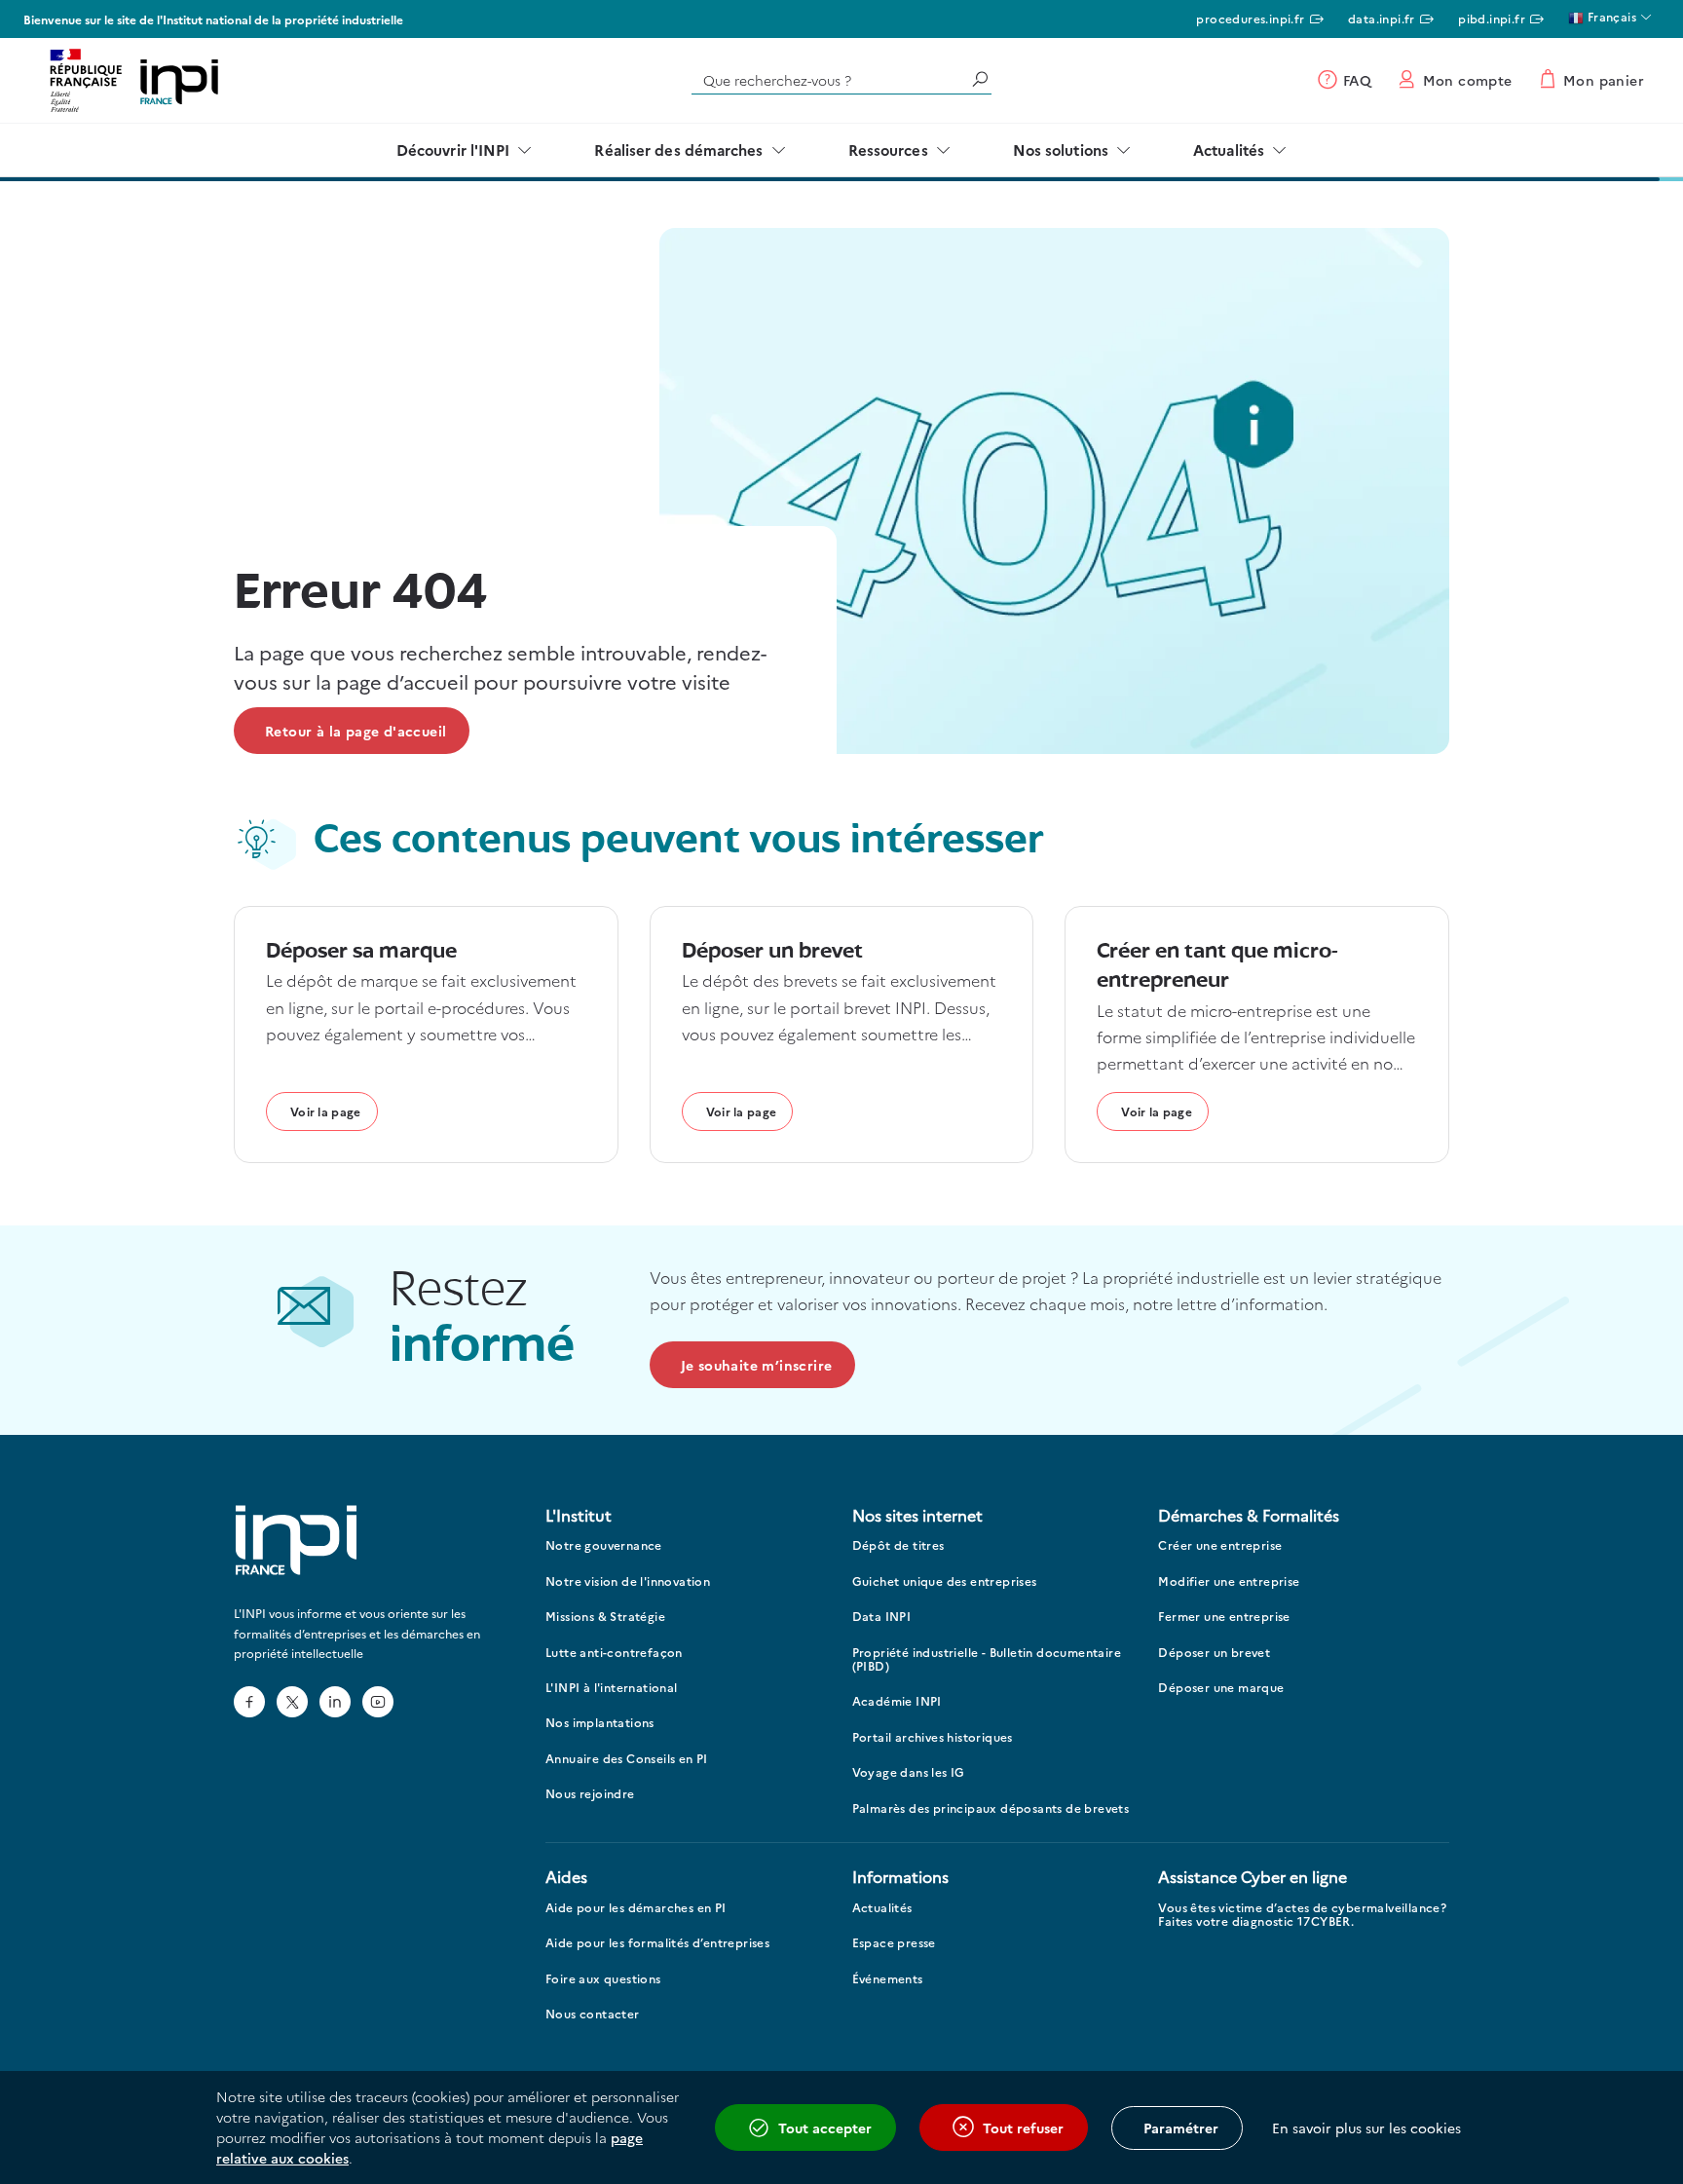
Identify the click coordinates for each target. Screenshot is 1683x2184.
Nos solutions (1061, 150)
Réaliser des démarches (678, 150)
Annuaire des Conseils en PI (627, 1759)
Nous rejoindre (590, 1794)
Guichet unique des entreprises (945, 1582)
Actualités (1229, 150)
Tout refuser (1023, 2128)
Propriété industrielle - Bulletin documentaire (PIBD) (987, 1659)
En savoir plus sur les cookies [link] (1366, 2128)
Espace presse (894, 1943)
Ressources (888, 150)
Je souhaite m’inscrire (757, 1365)
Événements (888, 1979)
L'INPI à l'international (612, 1688)
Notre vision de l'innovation (628, 1582)
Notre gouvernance (604, 1545)
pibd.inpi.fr (1492, 18)
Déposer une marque (1221, 1688)
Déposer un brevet (1214, 1653)
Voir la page (326, 1111)
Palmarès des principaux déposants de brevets (991, 1808)
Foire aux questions (603, 1979)
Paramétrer (1181, 2128)
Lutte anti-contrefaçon (614, 1653)
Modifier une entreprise (1229, 1582)
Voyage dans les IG (909, 1772)
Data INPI (882, 1617)
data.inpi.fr (1382, 18)
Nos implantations (600, 1723)
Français (1610, 16)
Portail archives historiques (933, 1737)
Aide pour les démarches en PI (636, 1908)
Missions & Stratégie (605, 1617)
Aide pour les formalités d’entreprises (657, 1943)
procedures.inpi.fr (1250, 18)
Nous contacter (593, 2014)
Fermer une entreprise (1224, 1617)
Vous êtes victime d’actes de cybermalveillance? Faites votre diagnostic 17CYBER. (1302, 1915)
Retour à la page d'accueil (355, 731)
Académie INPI (897, 1701)
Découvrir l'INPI (453, 150)
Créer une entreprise (1220, 1545)
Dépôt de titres (898, 1545)
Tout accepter (825, 2128)
